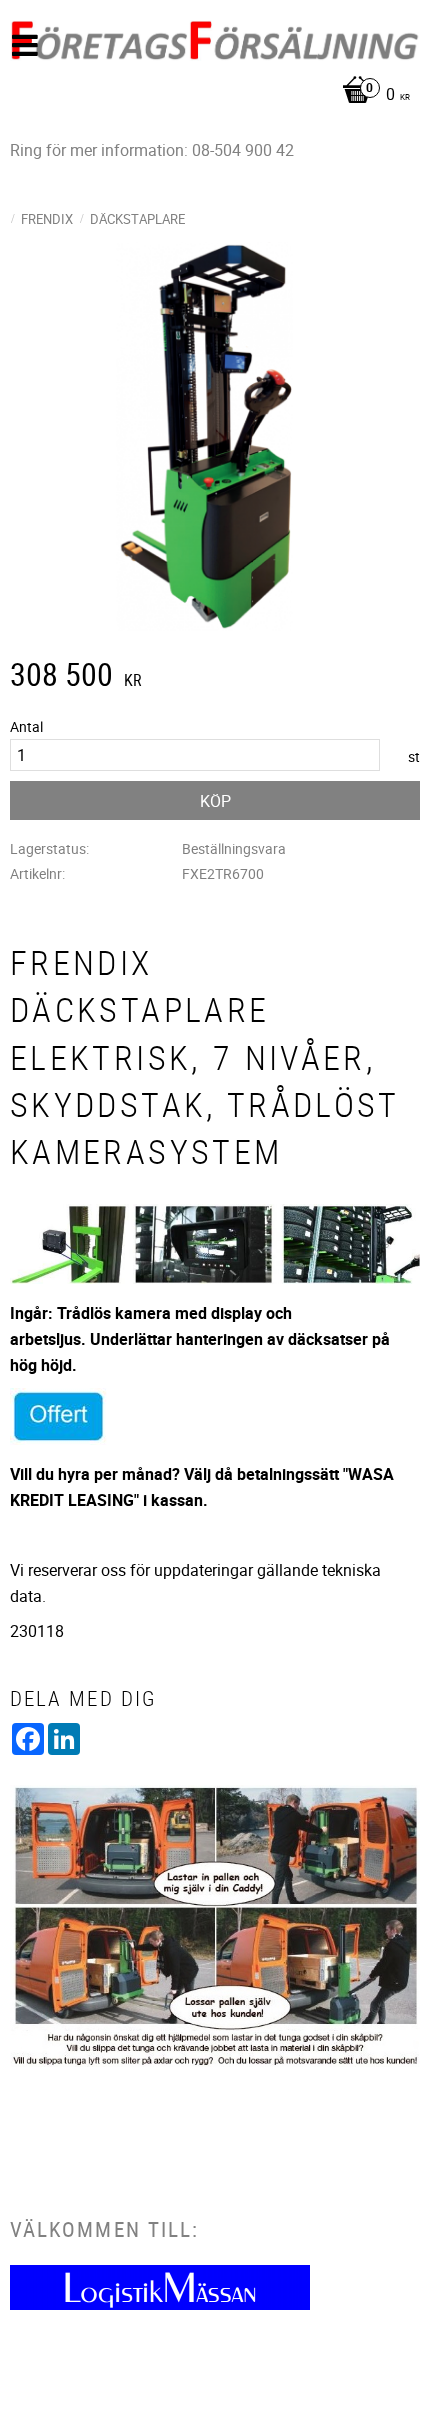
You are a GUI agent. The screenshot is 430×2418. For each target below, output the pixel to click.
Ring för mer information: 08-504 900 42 (152, 150)
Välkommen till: (104, 2229)
